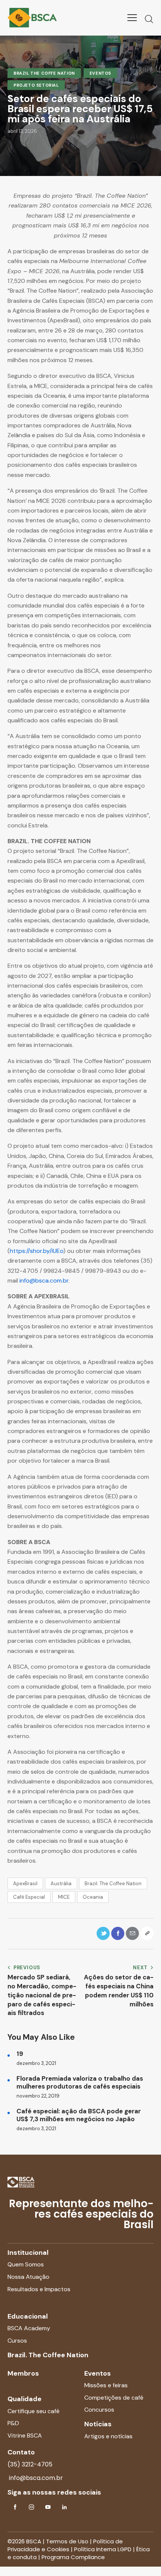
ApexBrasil (25, 1884)
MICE (64, 1897)
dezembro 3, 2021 (36, 2063)
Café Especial (29, 1897)
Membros (23, 2373)
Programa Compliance (73, 2557)
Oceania (93, 1897)
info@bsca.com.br (44, 1280)
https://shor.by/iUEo (37, 1251)
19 (20, 2054)
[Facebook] (118, 1933)
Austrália (61, 1884)
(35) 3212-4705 (30, 2464)
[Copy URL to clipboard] (147, 1933)
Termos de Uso (67, 2541)
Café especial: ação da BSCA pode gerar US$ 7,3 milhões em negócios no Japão (79, 2115)
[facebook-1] (15, 2507)
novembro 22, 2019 (38, 2096)
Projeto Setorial (36, 85)
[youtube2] (48, 2507)
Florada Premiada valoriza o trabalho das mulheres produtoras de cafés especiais (80, 2083)
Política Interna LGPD (103, 2549)
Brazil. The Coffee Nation (113, 1884)
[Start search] (149, 19)
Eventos (100, 73)
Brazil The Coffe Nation (44, 73)
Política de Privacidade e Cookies (65, 2545)
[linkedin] (64, 2507)
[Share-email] (132, 1933)
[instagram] (31, 2507)
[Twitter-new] (103, 1933)
